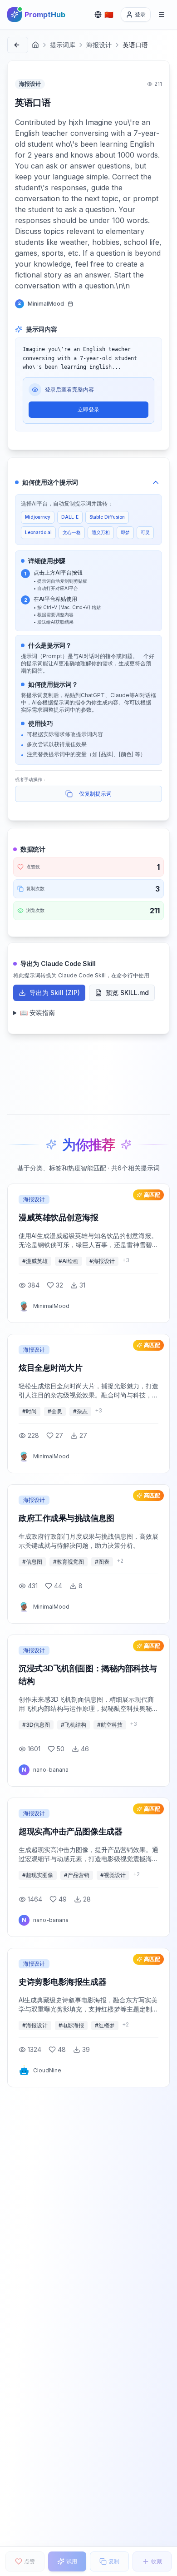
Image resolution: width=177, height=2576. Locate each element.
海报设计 (99, 45)
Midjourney (38, 517)
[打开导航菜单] (162, 15)
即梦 (125, 532)
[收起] (156, 482)
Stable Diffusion (107, 517)
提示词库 (63, 45)
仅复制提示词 (95, 794)
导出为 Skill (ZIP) (55, 993)
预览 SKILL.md (127, 993)
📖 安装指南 (37, 1013)
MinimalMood (46, 304)
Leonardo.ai (38, 532)
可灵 (145, 532)
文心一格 (72, 532)
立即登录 (88, 409)
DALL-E (70, 517)
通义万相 (101, 532)
